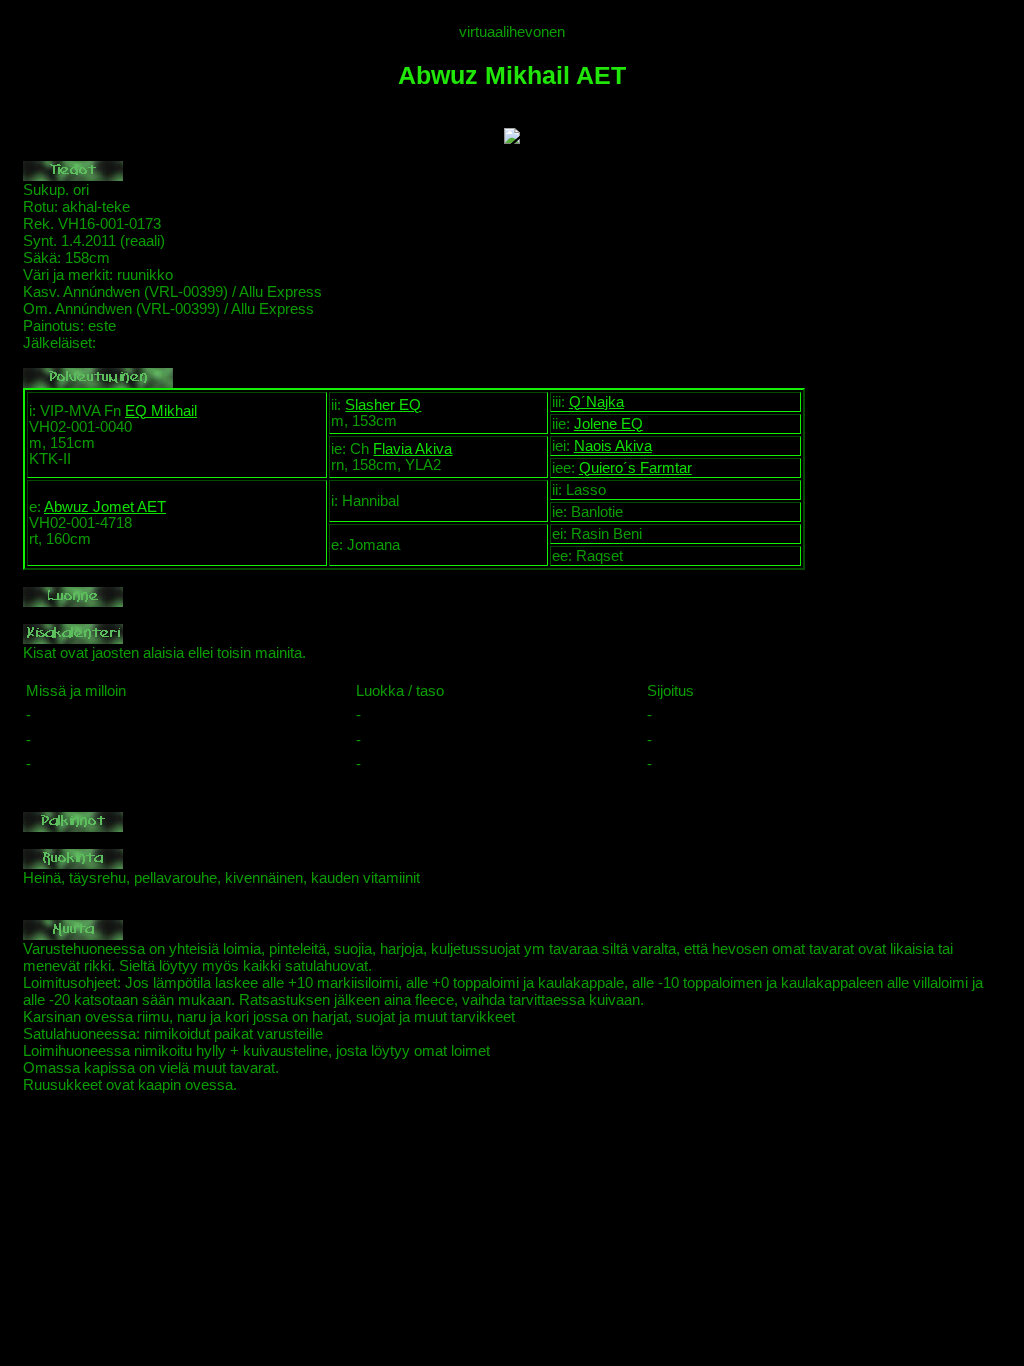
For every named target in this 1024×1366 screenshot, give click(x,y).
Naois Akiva (613, 446)
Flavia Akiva (412, 449)
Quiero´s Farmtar (635, 468)
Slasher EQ (383, 405)
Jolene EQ (608, 424)
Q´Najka (596, 402)
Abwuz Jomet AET (105, 507)
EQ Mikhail (161, 411)
